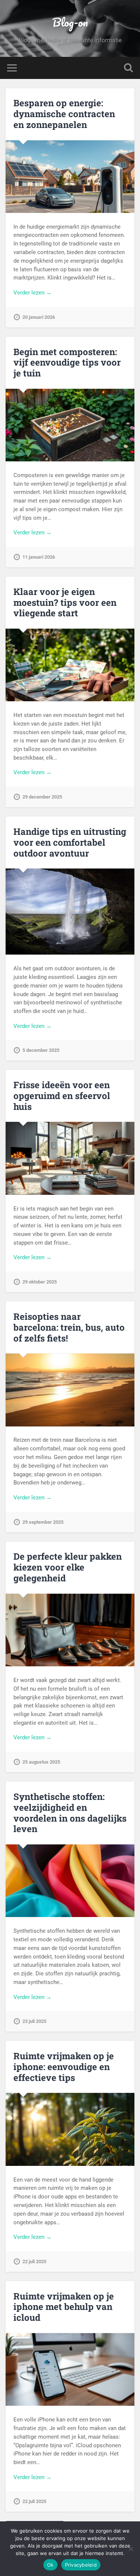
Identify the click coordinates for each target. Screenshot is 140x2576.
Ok (50, 2565)
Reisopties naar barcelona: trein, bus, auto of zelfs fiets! (69, 1327)
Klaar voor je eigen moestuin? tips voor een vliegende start (65, 602)
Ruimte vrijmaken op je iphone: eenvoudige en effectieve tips (64, 2067)
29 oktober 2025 (40, 1282)
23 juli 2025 (34, 2021)
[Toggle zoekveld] (128, 68)
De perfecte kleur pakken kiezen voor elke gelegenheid (68, 1567)
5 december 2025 (41, 1050)
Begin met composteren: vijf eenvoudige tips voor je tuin (67, 363)
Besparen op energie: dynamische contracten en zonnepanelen (64, 114)
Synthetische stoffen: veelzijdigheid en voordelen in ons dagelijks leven (70, 1813)
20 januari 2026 (39, 317)
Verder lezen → (32, 293)
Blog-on (70, 22)
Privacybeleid (81, 2565)
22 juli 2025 (34, 2261)
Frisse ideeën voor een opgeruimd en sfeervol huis (62, 1096)
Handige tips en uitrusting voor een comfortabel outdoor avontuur (70, 842)
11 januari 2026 (39, 557)
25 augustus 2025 (41, 1762)
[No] (131, 2549)
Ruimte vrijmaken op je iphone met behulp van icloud (64, 2307)
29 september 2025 (43, 1522)
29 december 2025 (42, 797)
